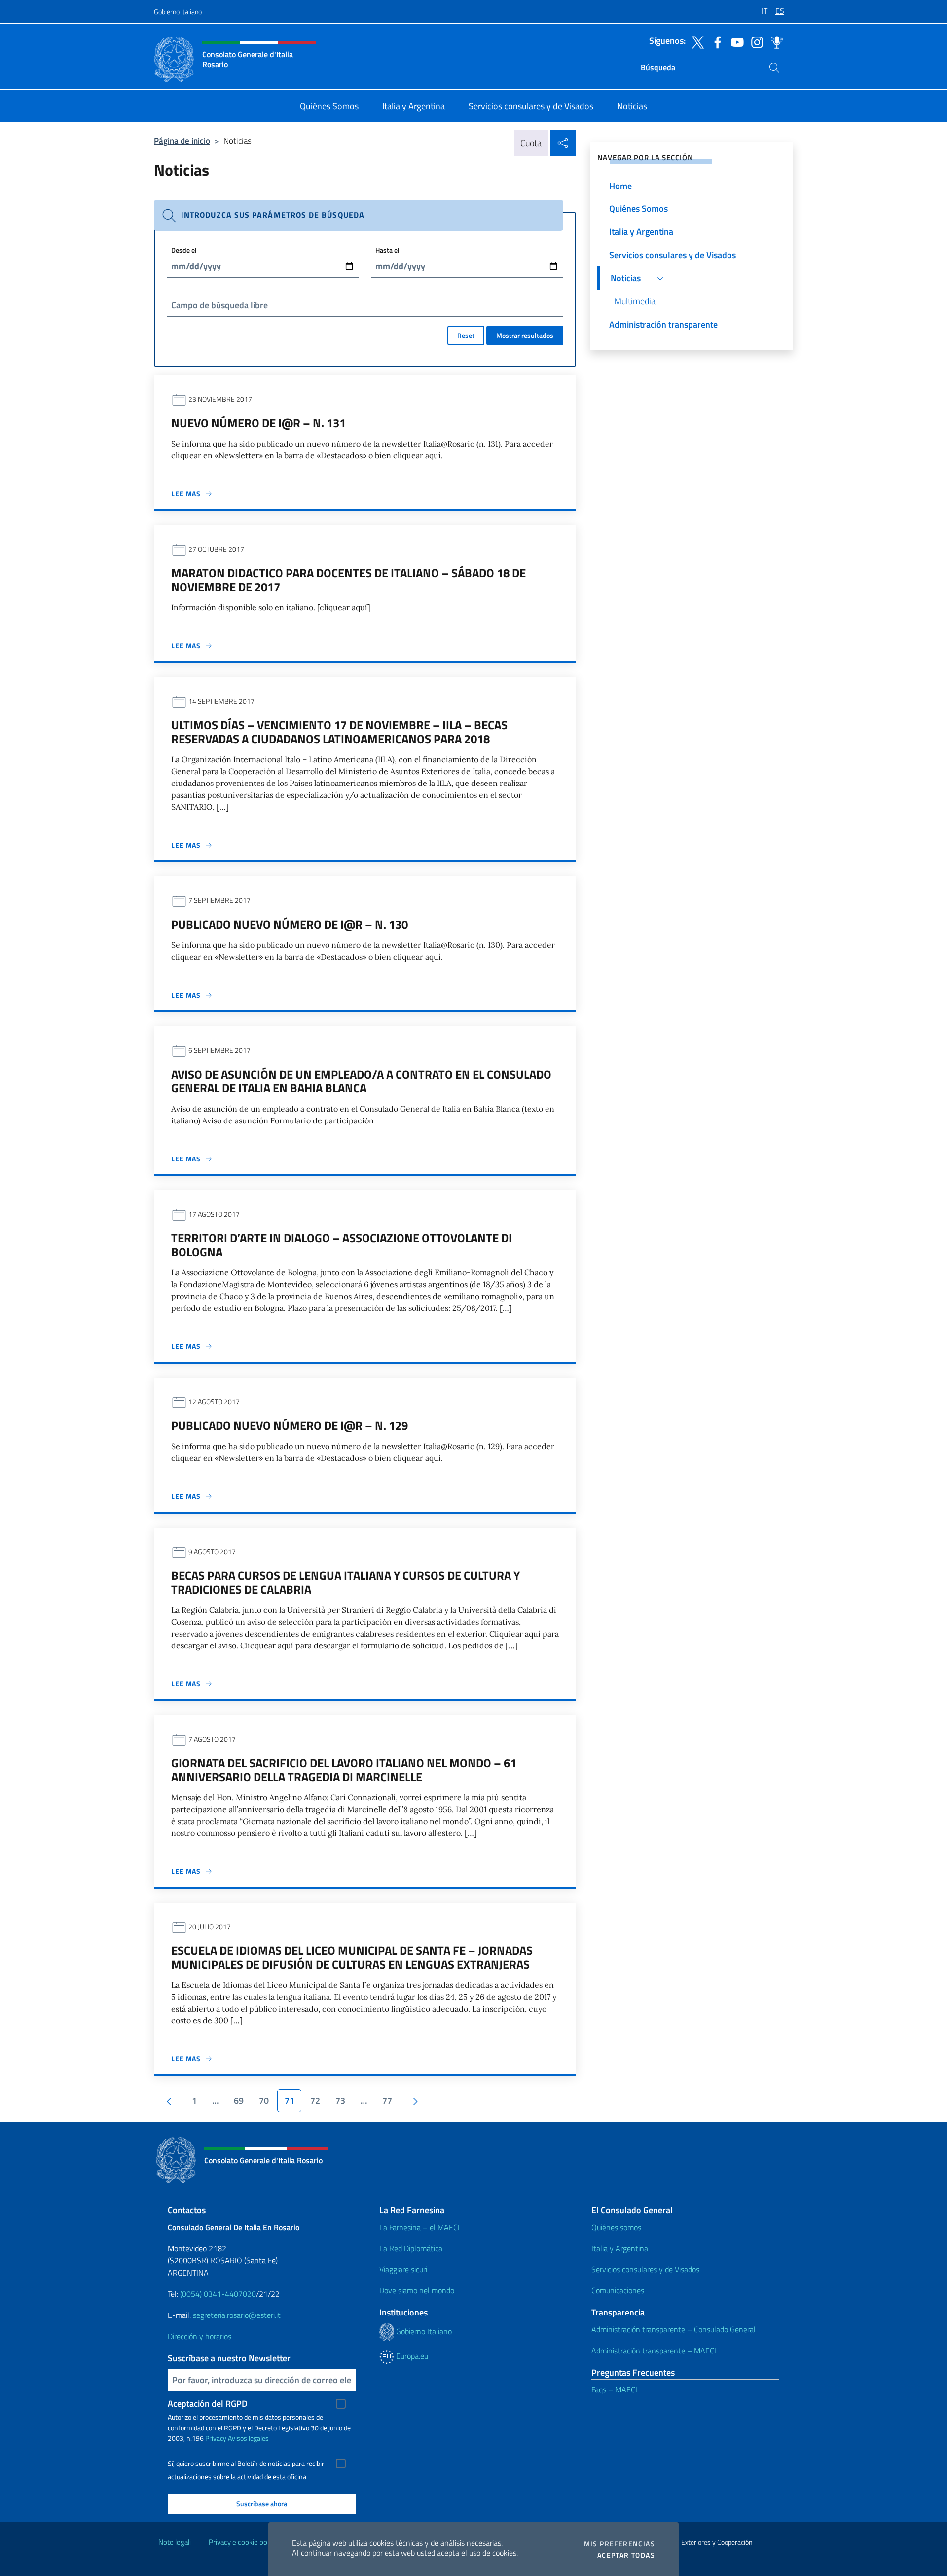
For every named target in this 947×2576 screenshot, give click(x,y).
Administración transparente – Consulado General (674, 2329)
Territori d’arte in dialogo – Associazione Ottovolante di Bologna (342, 1245)
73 (340, 2101)
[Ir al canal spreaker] (774, 41)
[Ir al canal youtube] (735, 41)
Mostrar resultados (525, 335)
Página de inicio (182, 140)
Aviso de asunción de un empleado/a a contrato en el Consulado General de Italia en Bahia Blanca (361, 1081)
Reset (466, 335)
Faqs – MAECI (614, 2389)
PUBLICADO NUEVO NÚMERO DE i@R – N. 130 (290, 924)
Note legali (175, 2542)
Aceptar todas (626, 2555)
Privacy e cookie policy (243, 2542)
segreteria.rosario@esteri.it (237, 2315)
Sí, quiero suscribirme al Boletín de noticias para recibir (246, 2464)
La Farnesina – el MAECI (419, 2227)
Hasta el (387, 250)
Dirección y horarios (200, 2336)
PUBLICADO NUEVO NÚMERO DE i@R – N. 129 (290, 1425)
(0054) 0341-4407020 (218, 2294)
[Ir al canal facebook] (715, 41)
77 (387, 2101)
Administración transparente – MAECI (654, 2351)
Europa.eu (411, 2356)
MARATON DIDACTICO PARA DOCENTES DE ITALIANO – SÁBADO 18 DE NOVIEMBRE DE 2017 (348, 580)
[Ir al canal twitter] (695, 41)
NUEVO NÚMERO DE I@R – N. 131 (258, 423)
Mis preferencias (619, 2544)
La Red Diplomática (411, 2248)
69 (239, 2101)
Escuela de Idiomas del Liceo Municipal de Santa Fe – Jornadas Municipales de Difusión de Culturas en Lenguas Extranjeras (352, 1957)
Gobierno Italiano (423, 2331)
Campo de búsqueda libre (219, 305)
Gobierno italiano (178, 12)
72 (315, 2101)
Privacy (216, 2438)
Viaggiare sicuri (403, 2269)
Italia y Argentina (620, 2248)
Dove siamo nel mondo (417, 2290)
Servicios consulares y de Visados (645, 2269)
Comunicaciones (618, 2290)
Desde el (184, 250)
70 (264, 2101)
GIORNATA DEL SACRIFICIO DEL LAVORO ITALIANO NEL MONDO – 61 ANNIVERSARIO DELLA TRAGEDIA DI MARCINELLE (344, 1770)
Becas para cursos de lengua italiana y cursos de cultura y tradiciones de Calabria (346, 1582)
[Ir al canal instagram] (755, 41)
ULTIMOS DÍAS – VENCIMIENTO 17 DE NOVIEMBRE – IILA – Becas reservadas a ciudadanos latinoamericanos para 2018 (339, 732)
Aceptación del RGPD (208, 2404)
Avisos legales (248, 2438)
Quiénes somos (616, 2227)
